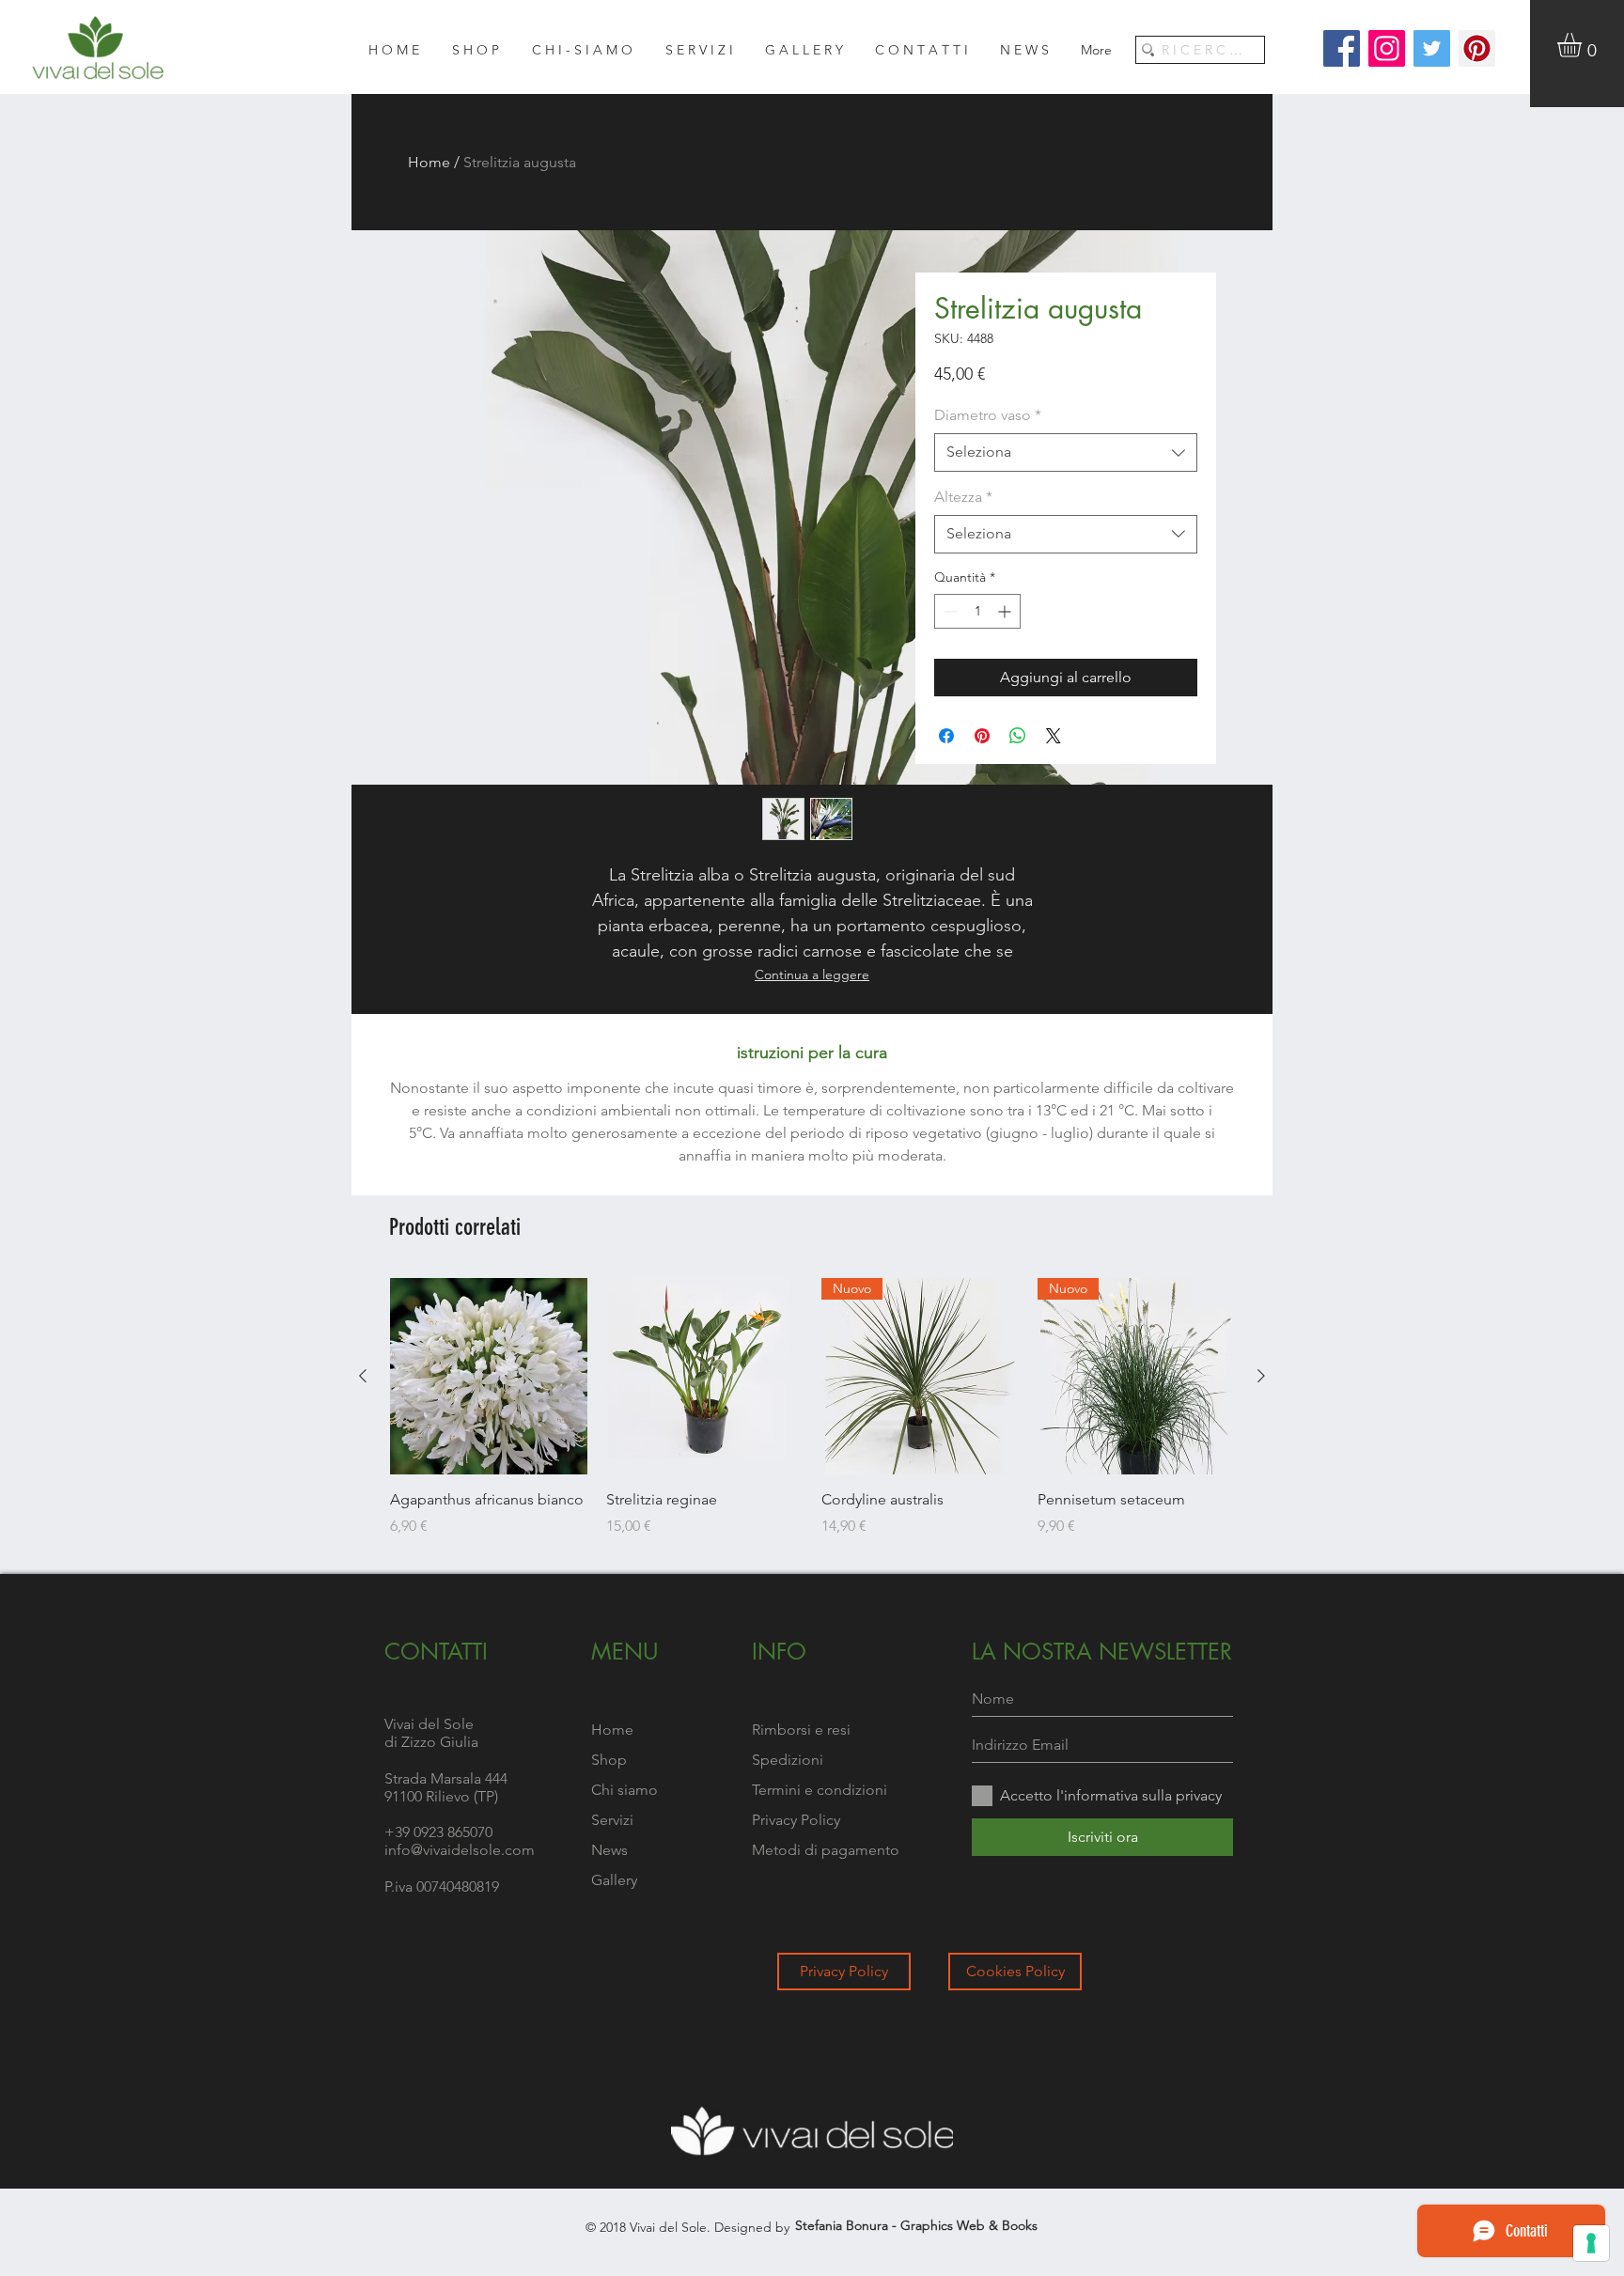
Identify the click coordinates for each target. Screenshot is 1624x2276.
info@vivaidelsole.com (460, 1850)
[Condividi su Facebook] (946, 736)
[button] (1584, 45)
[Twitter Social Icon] (1432, 48)
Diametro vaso (988, 415)
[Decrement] (949, 611)
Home (429, 162)
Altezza (963, 497)
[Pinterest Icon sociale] (1477, 48)
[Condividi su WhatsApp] (1018, 736)
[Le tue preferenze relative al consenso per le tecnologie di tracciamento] (1591, 2243)
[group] (812, 1418)
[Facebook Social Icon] (1342, 48)
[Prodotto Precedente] (363, 1376)
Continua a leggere (812, 974)
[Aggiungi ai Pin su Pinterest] (982, 736)
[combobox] (1066, 452)
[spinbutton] (977, 611)
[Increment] (1006, 611)
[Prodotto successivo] (1261, 1376)
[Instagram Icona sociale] (1387, 48)
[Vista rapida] (489, 1377)
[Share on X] (1054, 736)
